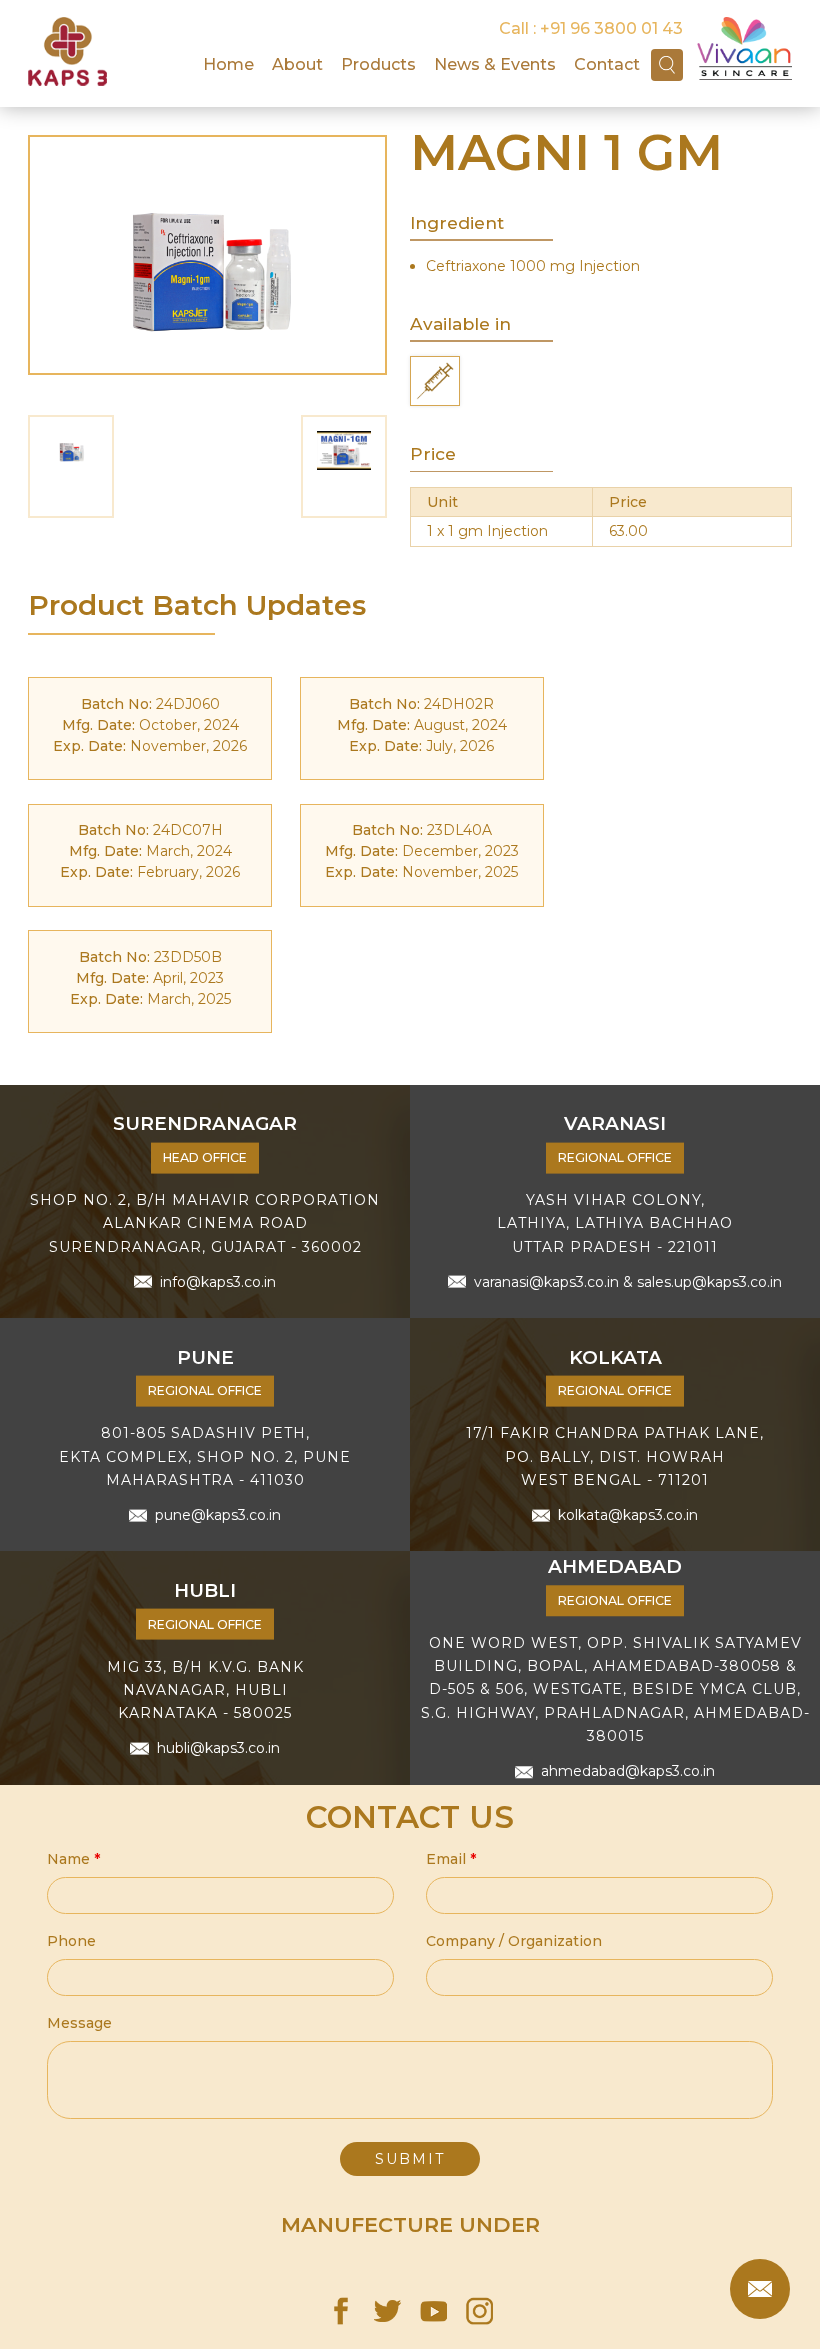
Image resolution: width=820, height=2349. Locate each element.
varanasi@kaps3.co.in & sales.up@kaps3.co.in (628, 1281)
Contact (607, 64)
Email (451, 1859)
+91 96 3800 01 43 (611, 28)
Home (228, 64)
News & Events (495, 64)
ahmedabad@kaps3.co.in (628, 1771)
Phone (71, 1941)
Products (378, 64)
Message (79, 2023)
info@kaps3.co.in (218, 1281)
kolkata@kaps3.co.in (628, 1515)
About (297, 64)
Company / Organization (514, 1941)
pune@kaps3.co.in (218, 1515)
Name (73, 1859)
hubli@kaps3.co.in (218, 1748)
